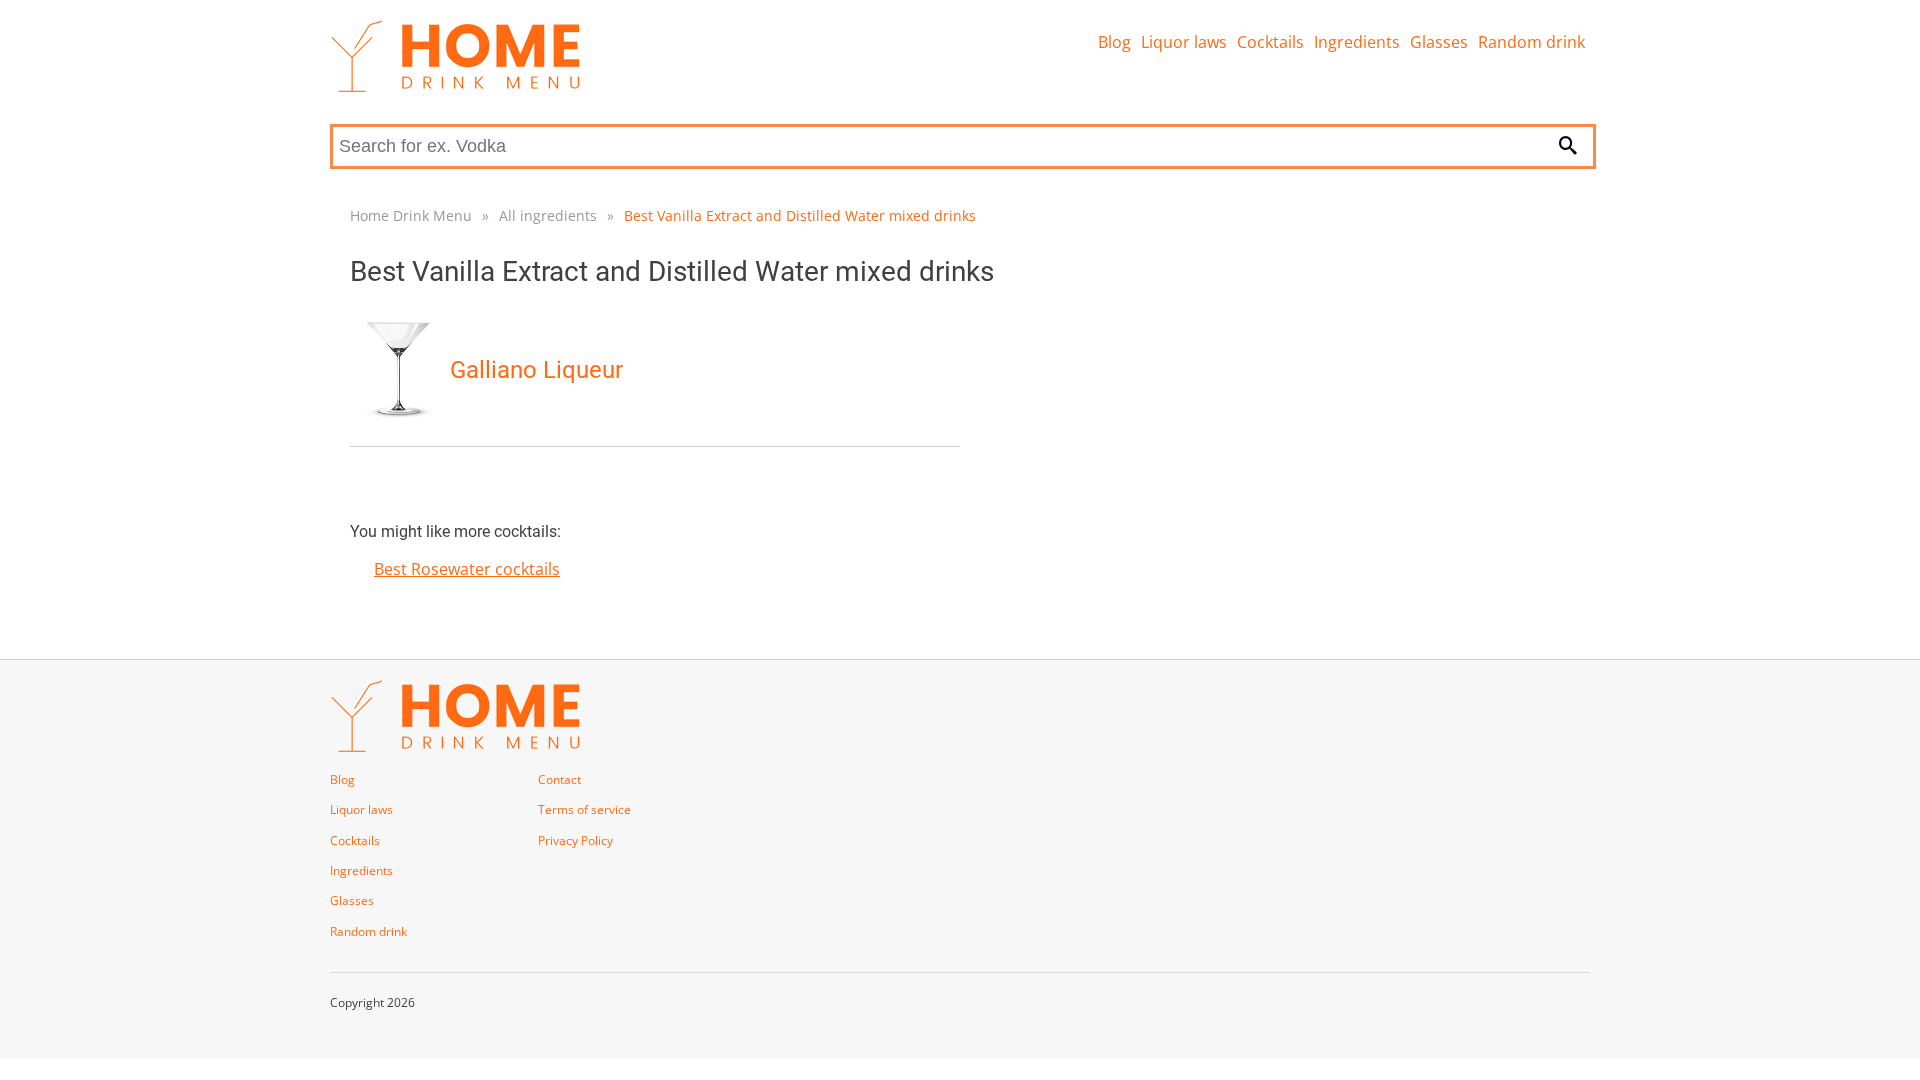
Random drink (1531, 42)
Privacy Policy (575, 840)
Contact (559, 779)
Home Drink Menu (411, 215)
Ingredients (1357, 42)
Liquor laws (1184, 42)
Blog (1114, 42)
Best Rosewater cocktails (467, 569)
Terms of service (584, 809)
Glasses (1439, 42)
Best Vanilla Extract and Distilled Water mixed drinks (800, 215)
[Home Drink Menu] (455, 87)
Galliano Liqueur (536, 370)
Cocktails (1270, 42)
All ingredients (548, 215)
